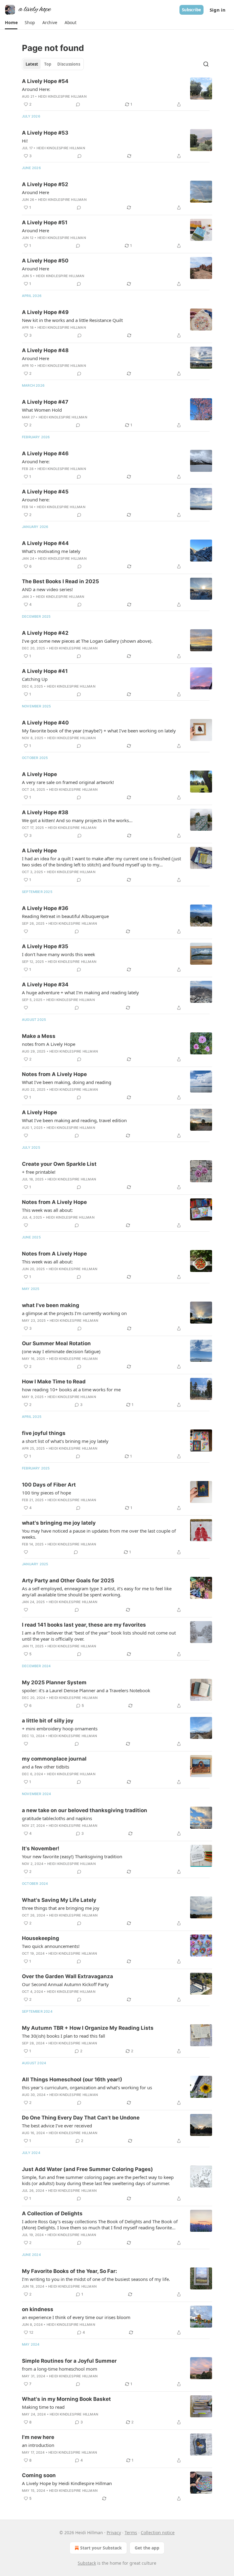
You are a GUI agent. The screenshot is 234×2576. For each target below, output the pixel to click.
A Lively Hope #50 (45, 261)
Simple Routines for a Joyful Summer (69, 2361)
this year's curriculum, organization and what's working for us (87, 2087)
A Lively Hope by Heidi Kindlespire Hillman (67, 2483)
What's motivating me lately (51, 551)
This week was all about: (47, 1210)
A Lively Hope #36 (45, 908)
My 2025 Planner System (54, 1682)
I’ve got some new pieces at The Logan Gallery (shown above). (87, 641)
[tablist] (53, 64)
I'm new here (38, 2437)
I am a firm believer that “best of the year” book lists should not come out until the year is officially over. (99, 1636)
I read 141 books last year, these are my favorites (84, 1625)
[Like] (26, 931)
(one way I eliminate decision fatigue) (61, 1351)
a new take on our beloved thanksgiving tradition (85, 1810)
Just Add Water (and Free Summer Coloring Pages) (87, 2169)
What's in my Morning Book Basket (66, 2399)
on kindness (38, 2309)
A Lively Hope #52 (45, 184)
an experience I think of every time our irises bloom (76, 2317)
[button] (11, 23)
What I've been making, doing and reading (67, 1082)
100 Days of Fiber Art (49, 1485)
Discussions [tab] (69, 64)
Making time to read (43, 2407)
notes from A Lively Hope (49, 1044)
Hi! (25, 141)
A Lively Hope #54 (45, 81)
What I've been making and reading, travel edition (74, 1120)
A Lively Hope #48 (45, 350)
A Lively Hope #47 (45, 402)
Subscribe (191, 10)
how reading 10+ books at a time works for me (71, 1389)
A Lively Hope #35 (45, 946)
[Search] (206, 64)
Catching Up (35, 679)
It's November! (41, 1848)
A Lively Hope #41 (45, 671)
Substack (87, 2563)
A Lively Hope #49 (45, 312)
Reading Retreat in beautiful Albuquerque (65, 916)
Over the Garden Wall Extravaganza (67, 1976)
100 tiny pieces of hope (46, 1493)
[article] (117, 93)
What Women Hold (42, 410)
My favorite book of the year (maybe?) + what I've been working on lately (99, 731)
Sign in (218, 10)
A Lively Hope (39, 774)
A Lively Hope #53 (45, 133)
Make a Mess (39, 1036)
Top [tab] (48, 64)
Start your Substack (101, 2548)
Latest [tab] (32, 64)
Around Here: (36, 89)
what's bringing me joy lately (59, 1523)
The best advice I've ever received (57, 2126)
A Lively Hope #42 (45, 633)
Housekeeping (41, 1938)
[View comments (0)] (78, 104)
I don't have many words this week (58, 954)
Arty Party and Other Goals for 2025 (68, 1581)
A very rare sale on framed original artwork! (68, 782)
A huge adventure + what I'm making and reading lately (80, 992)
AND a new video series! (47, 589)
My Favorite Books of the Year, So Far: (69, 2271)
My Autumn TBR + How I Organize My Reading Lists (88, 2028)
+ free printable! (39, 1172)
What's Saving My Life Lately (59, 1900)
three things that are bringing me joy (61, 1908)
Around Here (35, 192)
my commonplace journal (54, 1759)
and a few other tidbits (46, 1767)
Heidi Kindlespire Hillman (62, 96)
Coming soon (39, 2475)
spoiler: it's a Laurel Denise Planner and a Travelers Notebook (86, 1690)
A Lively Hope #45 (45, 492)
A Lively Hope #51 (45, 222)
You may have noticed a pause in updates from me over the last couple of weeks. (99, 1534)
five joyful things (44, 1433)
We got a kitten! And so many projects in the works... (77, 820)
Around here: (36, 461)
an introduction (38, 2445)
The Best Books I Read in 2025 (60, 581)
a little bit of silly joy (48, 1721)
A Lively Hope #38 (45, 812)
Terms (131, 2533)
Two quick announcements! (51, 1946)
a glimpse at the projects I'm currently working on (74, 1313)
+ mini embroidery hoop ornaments (60, 1729)
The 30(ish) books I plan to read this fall (64, 2036)
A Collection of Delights (52, 2213)
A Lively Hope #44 (45, 543)
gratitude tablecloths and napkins (57, 1818)
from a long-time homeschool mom (60, 2369)
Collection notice (158, 2533)
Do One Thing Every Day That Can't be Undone (81, 2118)
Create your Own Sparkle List (59, 1164)
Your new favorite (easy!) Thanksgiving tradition (72, 1856)
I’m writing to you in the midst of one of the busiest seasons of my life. (96, 2279)
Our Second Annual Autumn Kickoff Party (65, 1984)
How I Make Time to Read (54, 1382)
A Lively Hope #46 (45, 453)
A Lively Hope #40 (45, 723)
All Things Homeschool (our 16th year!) (72, 2079)
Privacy (114, 2533)
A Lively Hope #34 (45, 985)
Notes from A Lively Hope (54, 1074)
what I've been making (51, 1305)
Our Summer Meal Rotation (56, 1343)
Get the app (147, 2548)
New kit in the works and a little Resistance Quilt (72, 320)
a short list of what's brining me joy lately (65, 1441)
